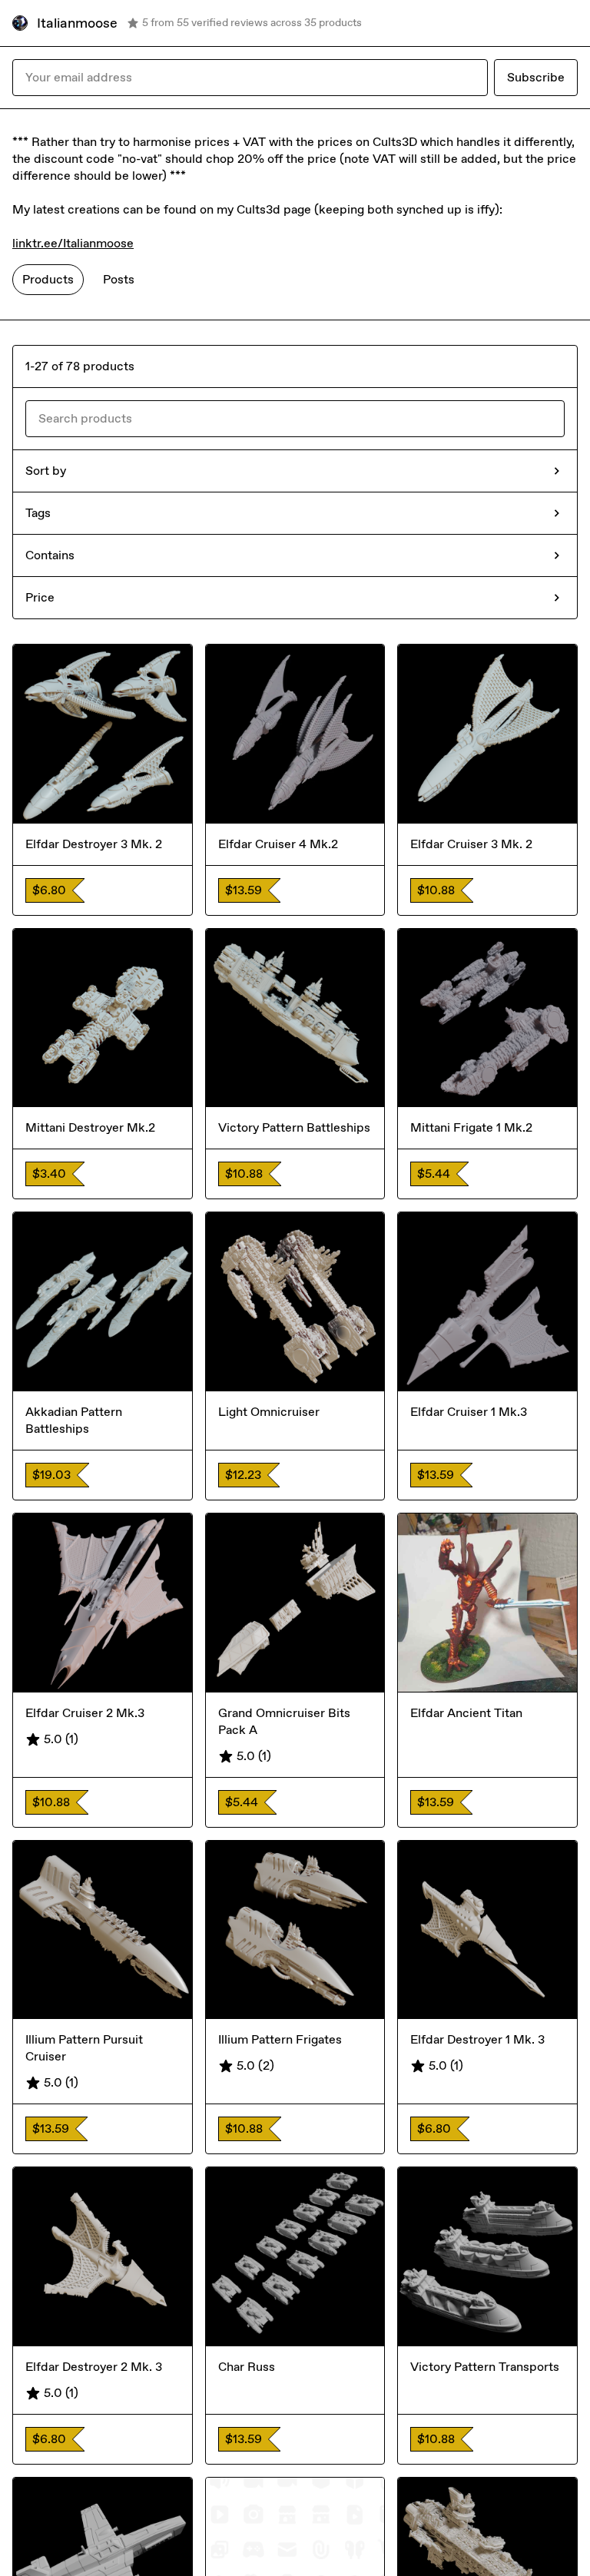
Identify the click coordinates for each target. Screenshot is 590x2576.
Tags (38, 513)
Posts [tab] (119, 279)
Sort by (46, 471)
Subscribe (536, 77)
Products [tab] (48, 279)
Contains (50, 555)
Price (40, 597)
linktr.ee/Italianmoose (73, 243)
